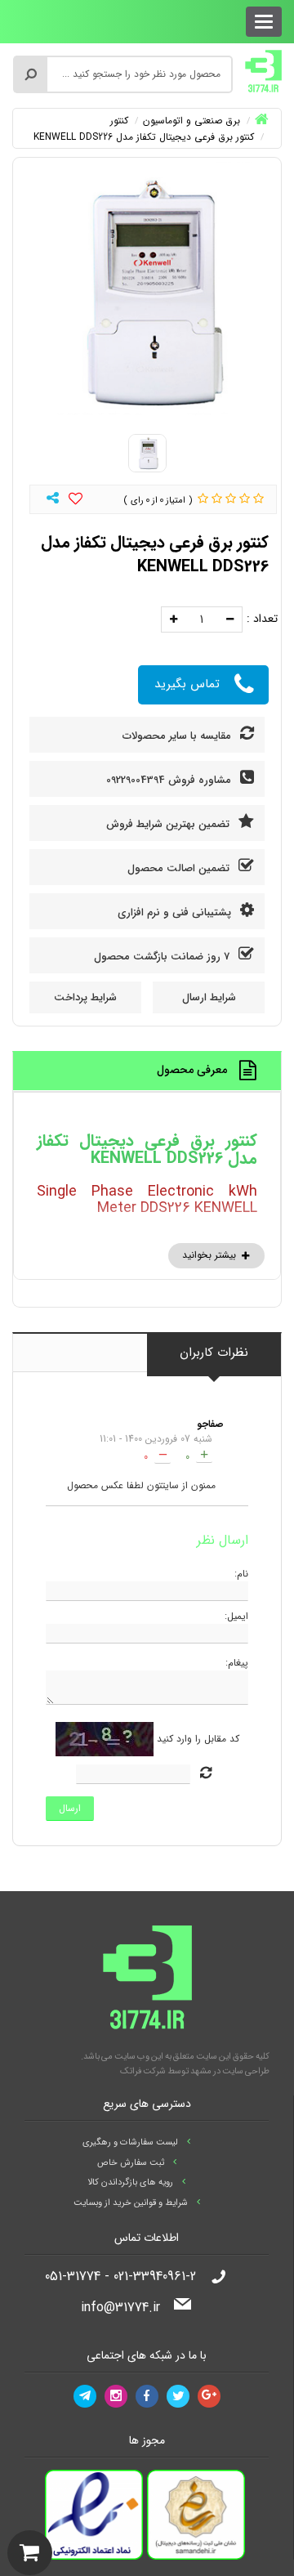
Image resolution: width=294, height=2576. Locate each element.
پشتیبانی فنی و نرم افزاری (176, 912)
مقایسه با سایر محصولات (178, 736)
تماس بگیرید (187, 684)
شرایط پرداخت (85, 997)
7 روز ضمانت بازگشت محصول (163, 957)
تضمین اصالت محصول (180, 868)
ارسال (70, 1808)
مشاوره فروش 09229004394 (170, 780)
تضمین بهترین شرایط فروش (169, 824)
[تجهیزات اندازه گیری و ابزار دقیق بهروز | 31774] (263, 70)
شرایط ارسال (209, 997)
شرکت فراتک (143, 2071)
